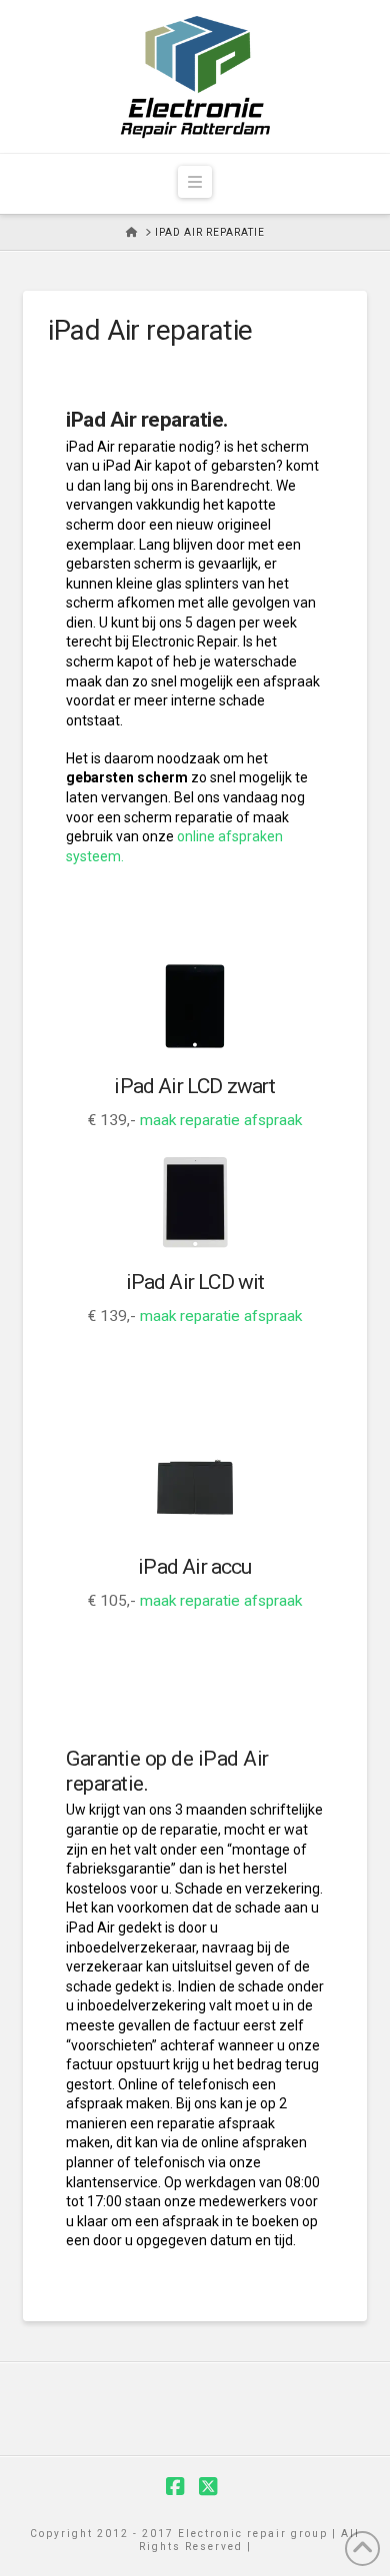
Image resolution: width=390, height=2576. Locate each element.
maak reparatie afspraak (221, 1120)
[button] (195, 182)
